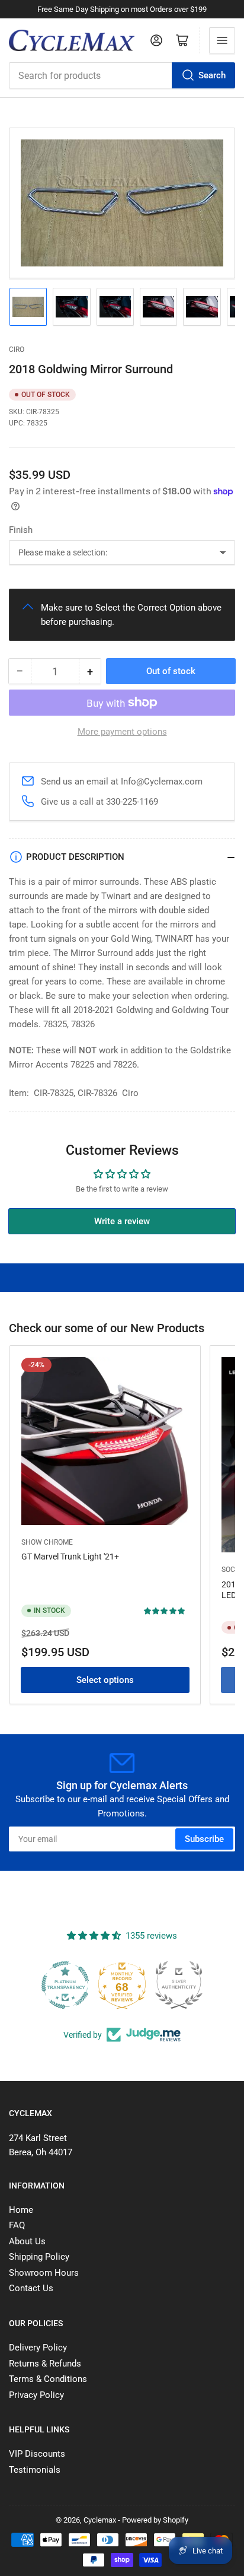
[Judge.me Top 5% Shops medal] (179, 1985)
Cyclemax (100, 2520)
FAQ (17, 2225)
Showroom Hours (44, 2273)
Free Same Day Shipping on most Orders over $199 (122, 9)
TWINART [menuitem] (174, 939)
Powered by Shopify (155, 2520)
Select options (105, 1680)
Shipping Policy (39, 2257)
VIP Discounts (37, 2454)
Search (212, 75)
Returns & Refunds (45, 2364)
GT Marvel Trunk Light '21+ (70, 1557)
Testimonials (35, 2470)
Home (21, 2210)
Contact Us (31, 2288)
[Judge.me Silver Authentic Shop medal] (122, 1985)
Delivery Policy (38, 2348)
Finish (21, 530)
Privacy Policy (36, 2395)
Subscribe (204, 1839)
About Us (27, 2241)
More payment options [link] (122, 732)
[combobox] (122, 75)
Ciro (17, 350)
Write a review (122, 1221)
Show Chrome (47, 1542)
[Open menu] (222, 40)
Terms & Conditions (48, 2379)
